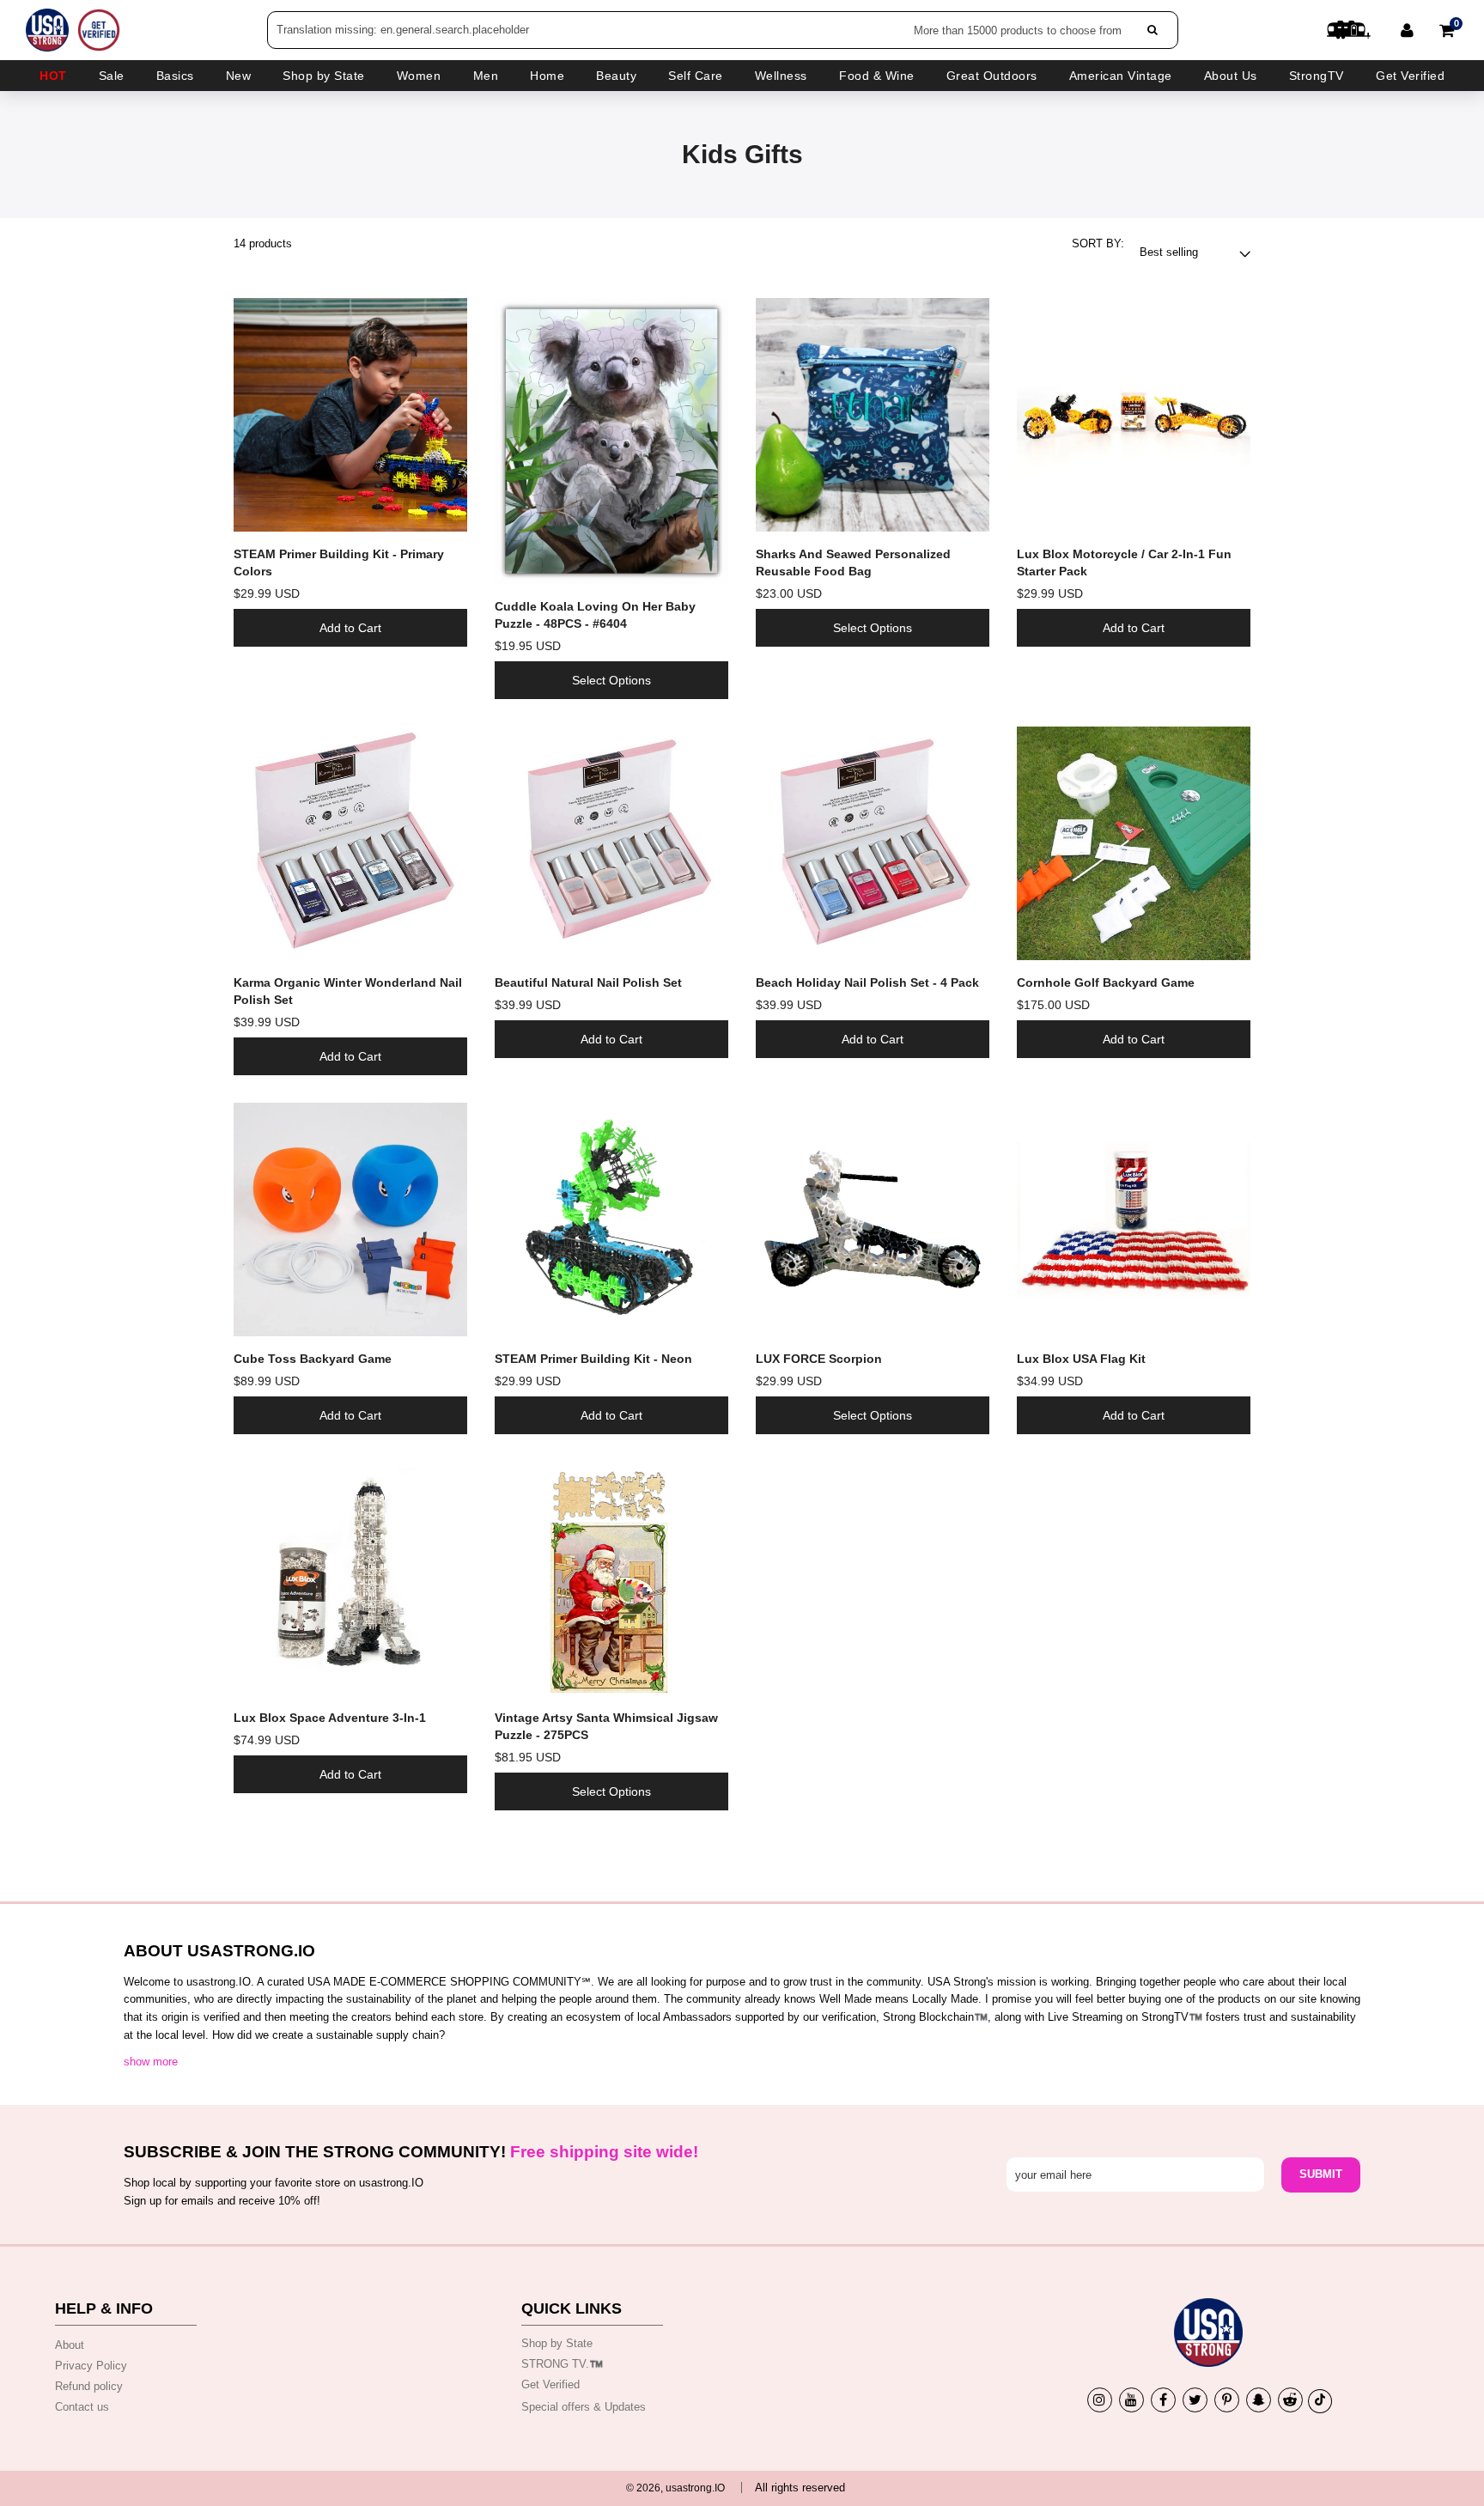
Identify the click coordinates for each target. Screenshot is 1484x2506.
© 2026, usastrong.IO (675, 2488)
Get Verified (1410, 76)
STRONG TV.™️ (562, 2364)
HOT (53, 76)
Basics (175, 76)
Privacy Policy (91, 2366)
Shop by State (557, 2343)
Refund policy (89, 2386)
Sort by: (1098, 243)
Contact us (82, 2407)
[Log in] (1407, 30)
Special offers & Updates (584, 2407)
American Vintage (1121, 76)
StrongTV (1317, 76)
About (70, 2345)
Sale (112, 76)
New (239, 76)
